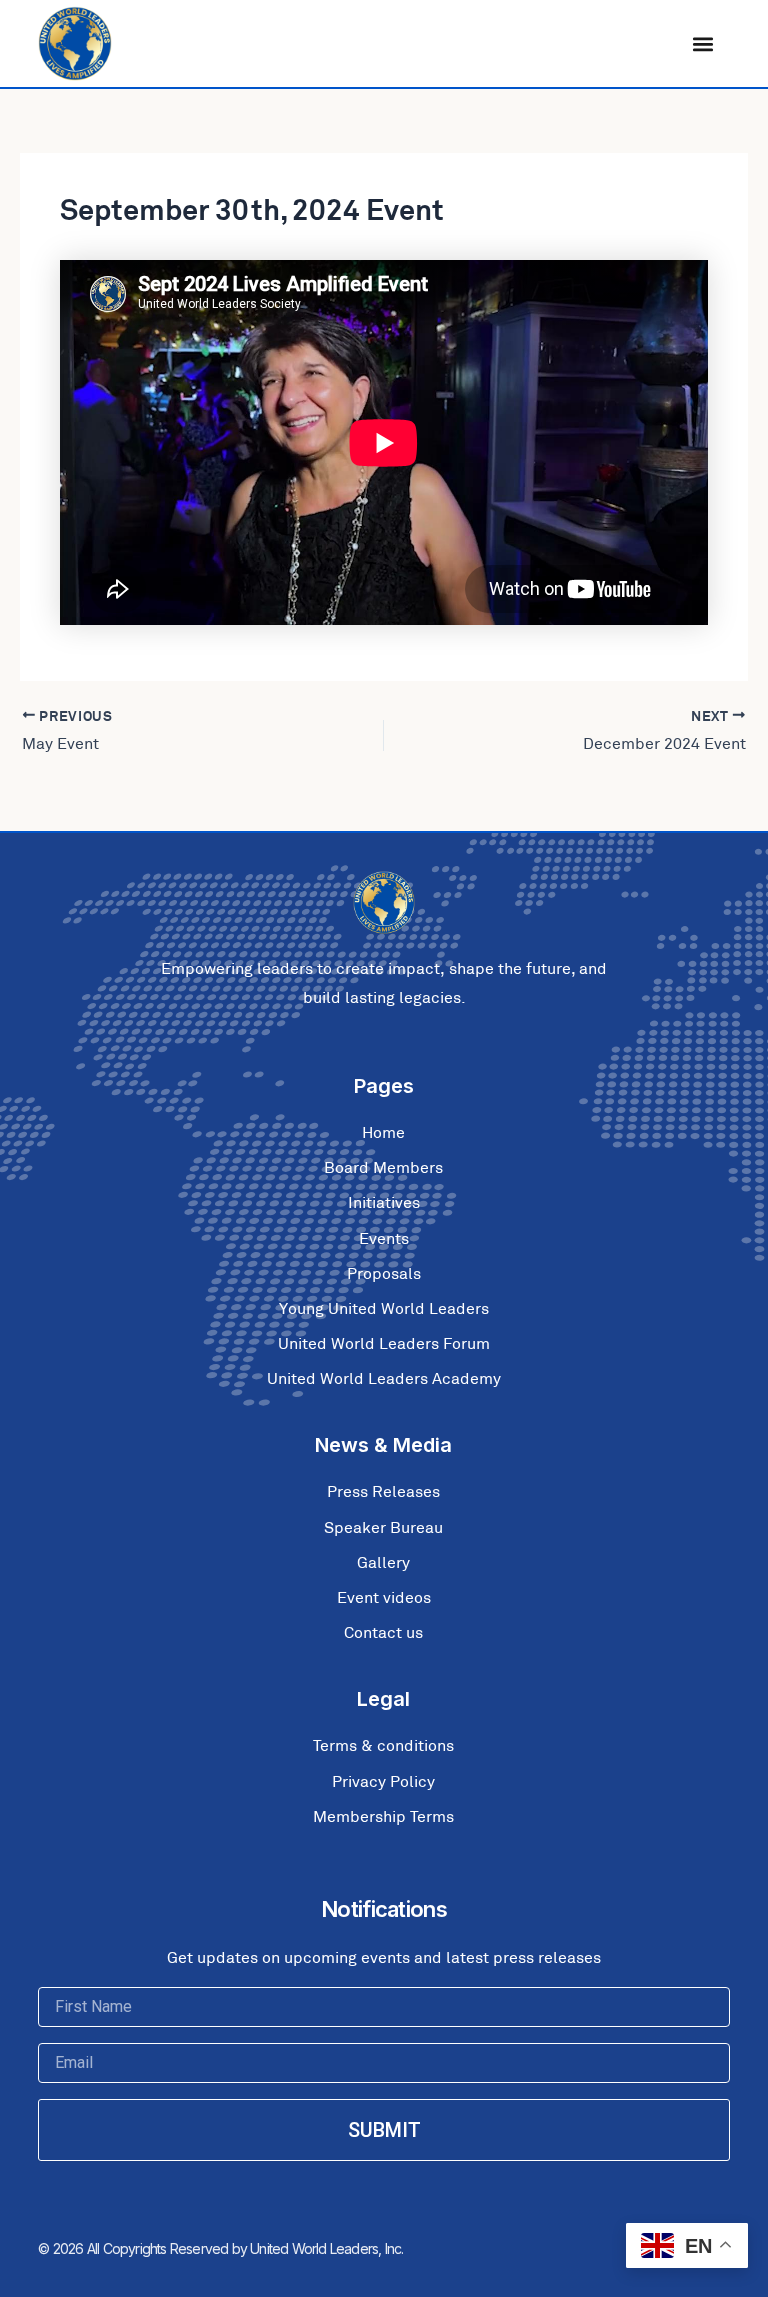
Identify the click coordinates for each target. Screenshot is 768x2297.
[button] (703, 43)
